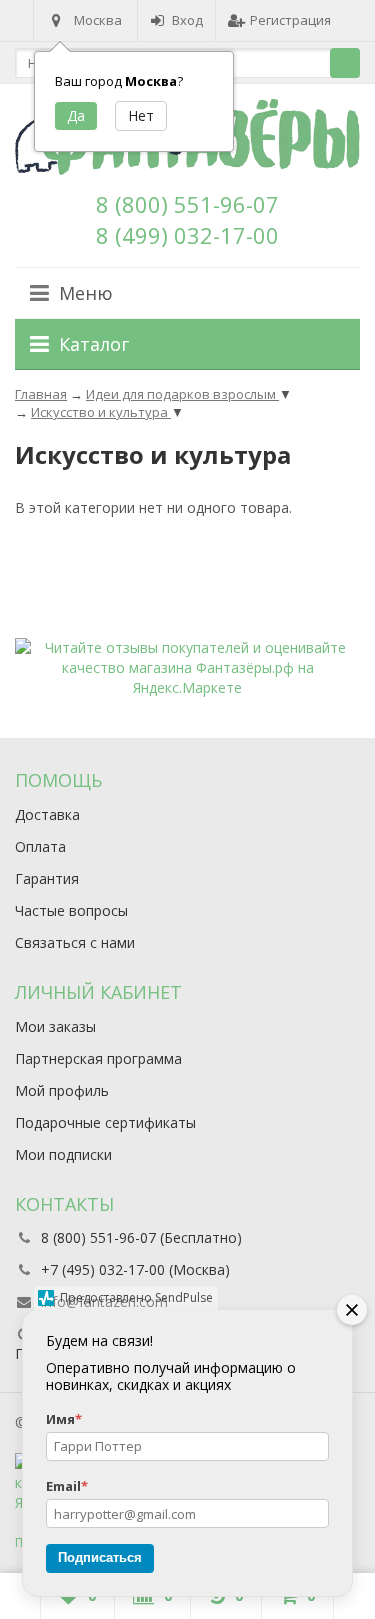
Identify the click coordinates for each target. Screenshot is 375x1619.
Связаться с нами (75, 942)
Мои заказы (55, 1026)
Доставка (47, 814)
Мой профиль (62, 1090)
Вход (187, 20)
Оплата (40, 846)
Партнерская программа (98, 1058)
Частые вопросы (71, 910)
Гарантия (47, 878)
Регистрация (290, 20)
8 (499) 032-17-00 (187, 235)
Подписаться (100, 1557)
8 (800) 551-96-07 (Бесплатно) (141, 1237)
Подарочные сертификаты (105, 1122)
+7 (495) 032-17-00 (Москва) (135, 1269)
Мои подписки (63, 1154)
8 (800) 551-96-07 (187, 204)
